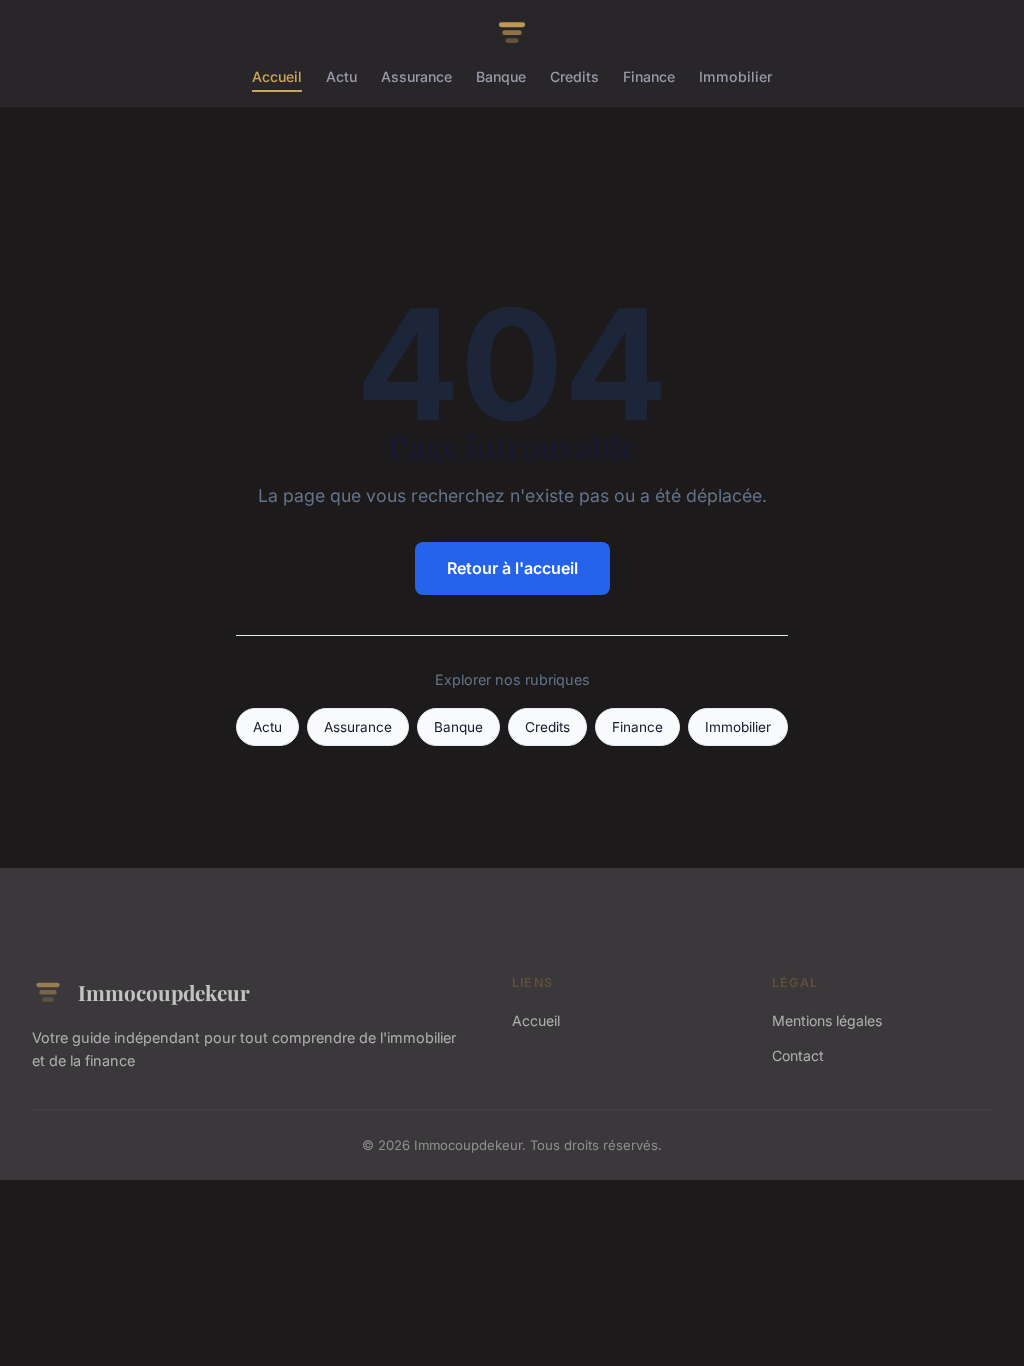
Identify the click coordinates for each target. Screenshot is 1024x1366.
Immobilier (735, 76)
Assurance (416, 76)
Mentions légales (827, 1020)
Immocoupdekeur (164, 992)
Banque (501, 76)
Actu (341, 76)
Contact (798, 1055)
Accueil (277, 76)
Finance (649, 76)
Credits (574, 76)
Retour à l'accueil (512, 568)
